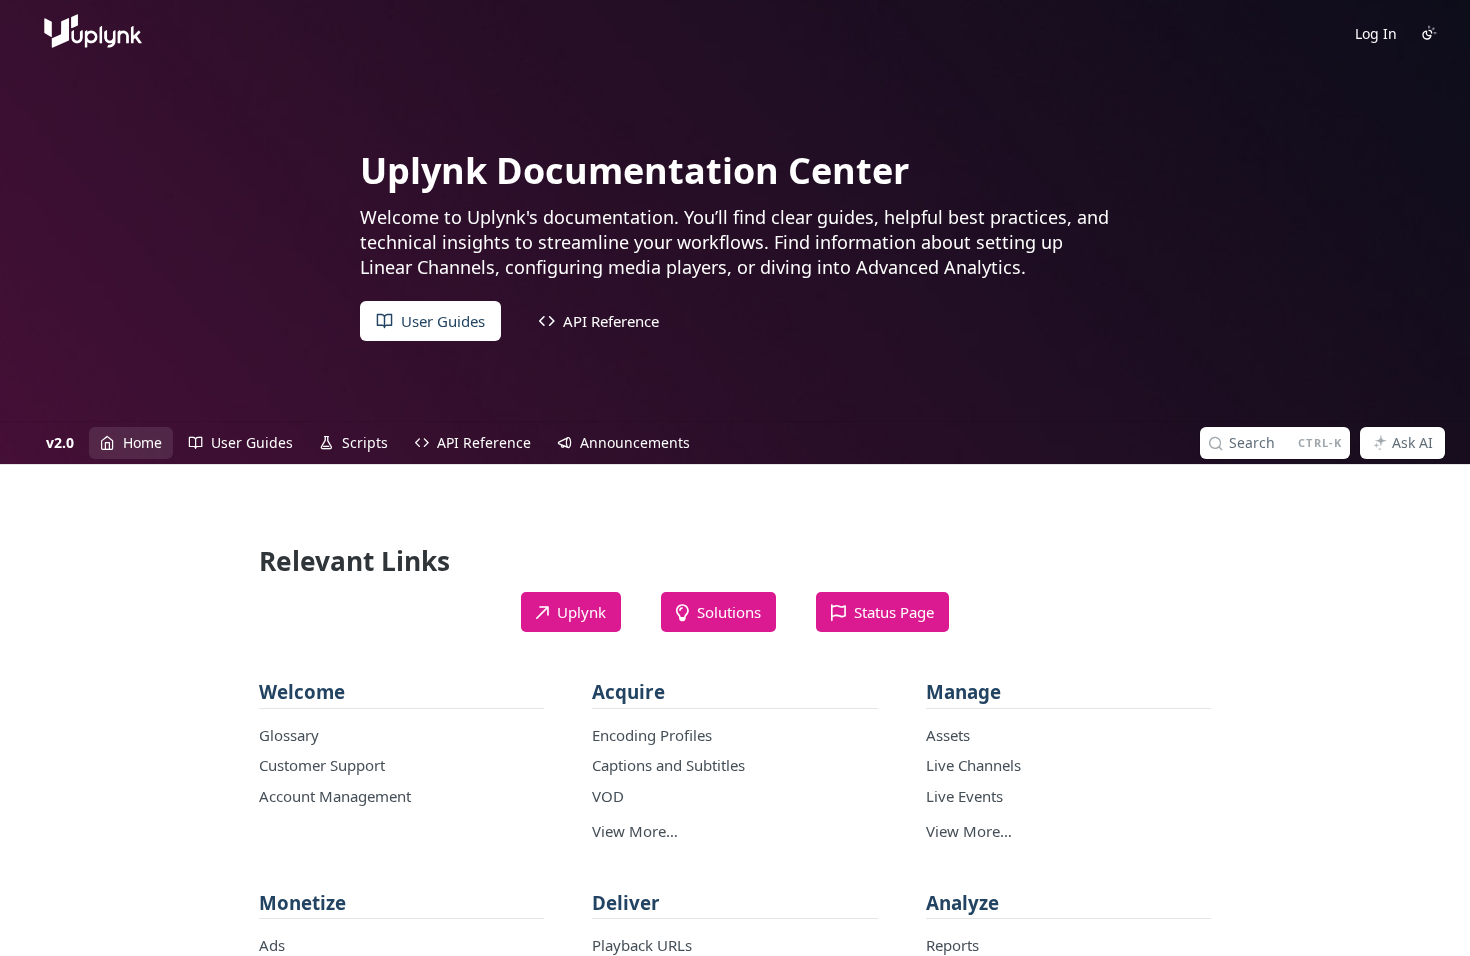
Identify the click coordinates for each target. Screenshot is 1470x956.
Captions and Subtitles (668, 765)
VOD (608, 796)
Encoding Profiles (652, 735)
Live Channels (973, 765)
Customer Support (322, 765)
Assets (948, 735)
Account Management (335, 796)
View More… (635, 831)
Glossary (289, 735)
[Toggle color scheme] (1429, 33)
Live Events (964, 796)
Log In (1376, 33)
